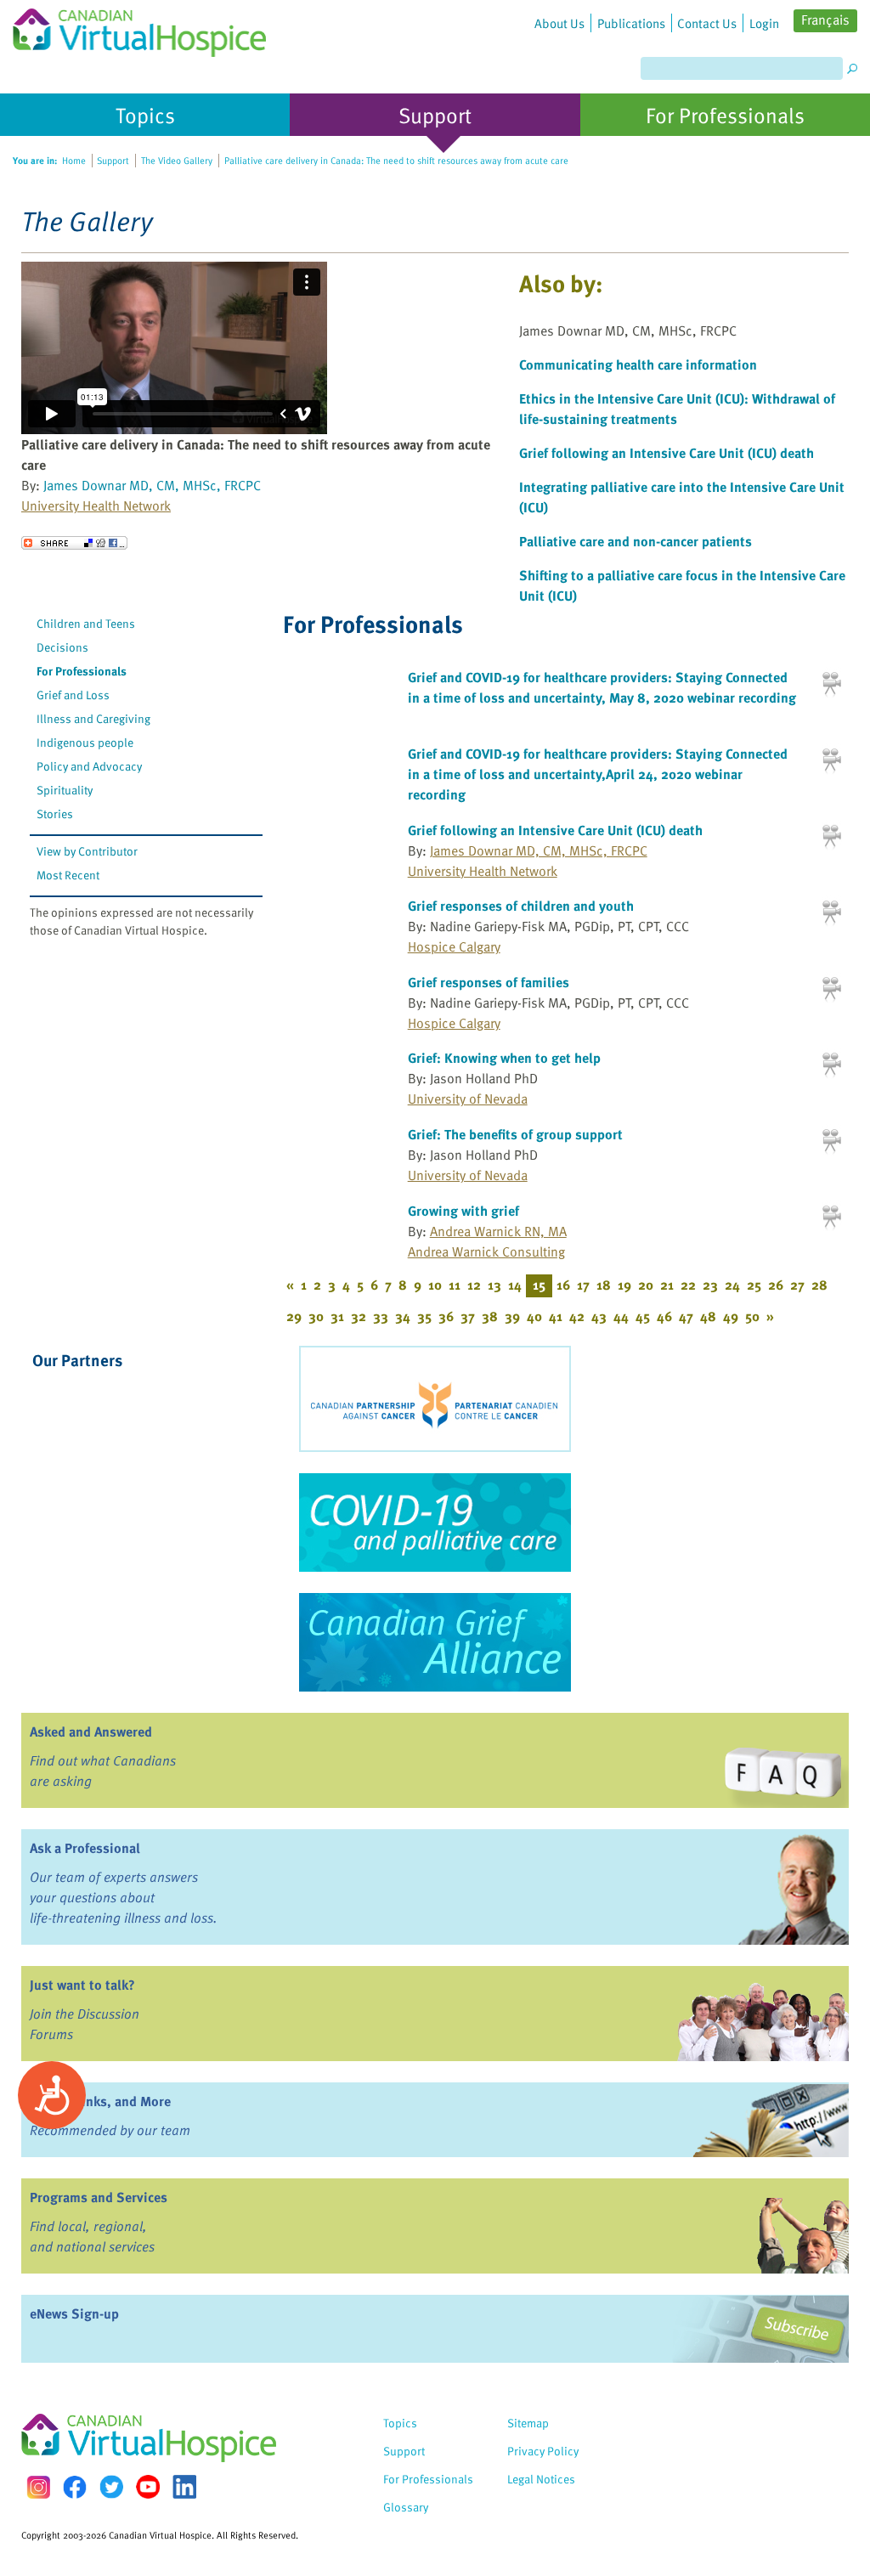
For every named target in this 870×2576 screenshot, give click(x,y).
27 (797, 1285)
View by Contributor (87, 851)
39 (512, 1316)
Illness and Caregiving (93, 718)
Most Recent (68, 875)
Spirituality (65, 790)
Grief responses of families (489, 982)
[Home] (139, 28)
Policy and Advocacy (89, 766)
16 (563, 1285)
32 (359, 1316)
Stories (55, 813)
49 (731, 1316)
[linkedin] (184, 2487)
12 (474, 1285)
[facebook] (75, 2487)
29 (294, 1316)
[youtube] (148, 2487)
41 (556, 1316)
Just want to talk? (82, 1985)
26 (776, 1285)
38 (490, 1316)
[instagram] (38, 2487)
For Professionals (82, 671)
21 (667, 1285)
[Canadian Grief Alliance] (435, 1642)
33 (381, 1316)
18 (604, 1285)
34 (403, 1316)
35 (424, 1316)
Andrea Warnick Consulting (486, 1251)
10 (435, 1285)
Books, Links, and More (100, 2101)
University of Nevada (468, 1099)
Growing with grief (463, 1211)
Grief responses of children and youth (521, 906)
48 (708, 1316)
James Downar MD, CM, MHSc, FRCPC (152, 485)
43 (599, 1316)
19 (624, 1285)
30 (316, 1316)
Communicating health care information (638, 364)
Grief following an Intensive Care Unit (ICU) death (667, 453)
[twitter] (111, 2487)
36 (446, 1316)
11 (455, 1285)
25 (754, 1285)
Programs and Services (99, 2197)
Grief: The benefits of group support (515, 1134)
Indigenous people (85, 742)
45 (643, 1316)
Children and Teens (86, 623)
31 (337, 1316)
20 (646, 1285)
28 (819, 1285)
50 (752, 1316)
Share (74, 543)
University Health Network (96, 506)
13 (494, 1285)
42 (577, 1316)
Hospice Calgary (454, 946)
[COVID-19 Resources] (435, 1522)
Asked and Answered (91, 1731)
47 (686, 1316)
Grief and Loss (73, 695)
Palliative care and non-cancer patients (636, 541)
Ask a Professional (85, 1848)
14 (515, 1285)
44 (621, 1316)
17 (583, 1285)
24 (732, 1285)
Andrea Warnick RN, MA (498, 1231)
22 (688, 1285)
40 (534, 1316)
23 (710, 1285)
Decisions (62, 647)
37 (468, 1316)
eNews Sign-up (74, 2313)
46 (664, 1316)
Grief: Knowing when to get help (504, 1058)
